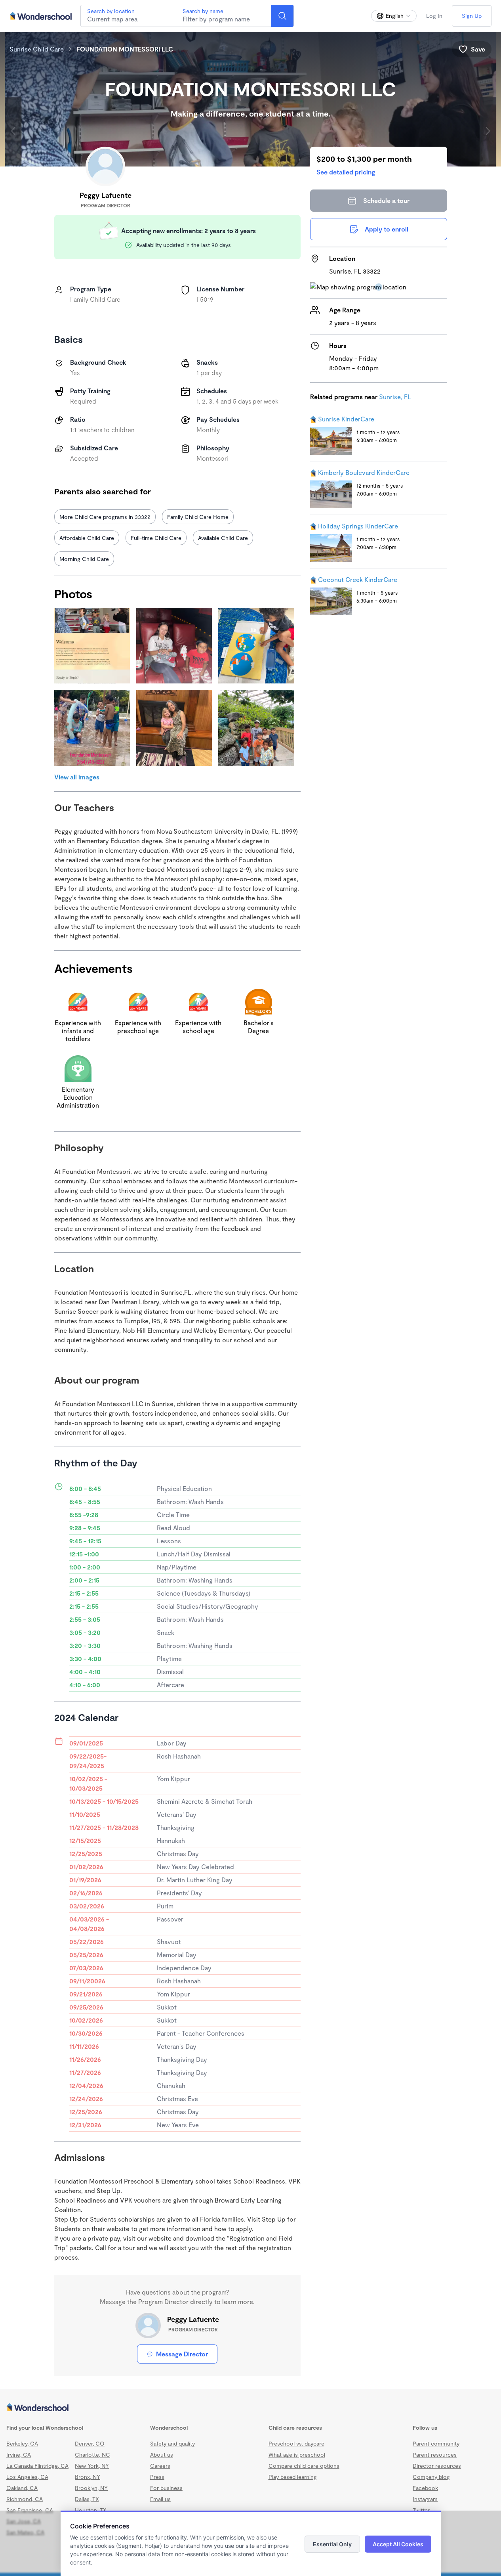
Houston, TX (91, 2510)
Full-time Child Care (156, 538)
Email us (160, 2499)
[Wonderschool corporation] (250, 2408)
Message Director (182, 2354)
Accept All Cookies (398, 2544)
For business (166, 2488)
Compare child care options (304, 2466)
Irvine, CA (19, 2454)
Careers (160, 2466)
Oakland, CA (22, 2488)
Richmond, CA (25, 2499)
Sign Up (472, 16)
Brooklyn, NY (91, 2488)
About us (162, 2454)
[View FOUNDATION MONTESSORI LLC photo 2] (174, 646)
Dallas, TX (87, 2499)
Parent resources (435, 2454)
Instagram (425, 2499)
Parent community (436, 2443)
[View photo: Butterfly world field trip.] (256, 728)
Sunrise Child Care (37, 49)
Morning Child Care (84, 559)
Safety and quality (172, 2443)
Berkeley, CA (22, 2443)
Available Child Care (223, 538)
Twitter (421, 2510)
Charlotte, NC (92, 2454)
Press (157, 2477)
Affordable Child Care (87, 538)
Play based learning (293, 2477)
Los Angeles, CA (27, 2477)
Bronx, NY (88, 2477)
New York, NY (92, 2466)
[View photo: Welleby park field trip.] (92, 728)
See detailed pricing (346, 172)
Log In (434, 16)
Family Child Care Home (198, 517)
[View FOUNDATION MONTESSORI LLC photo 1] (92, 646)
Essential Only (332, 2544)
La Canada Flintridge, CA (37, 2466)
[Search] (282, 16)
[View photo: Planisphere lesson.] (256, 646)
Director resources (437, 2466)
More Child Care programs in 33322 (105, 517)
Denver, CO (90, 2443)
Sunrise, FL (395, 397)
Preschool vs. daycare (296, 2443)
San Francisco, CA (30, 2510)
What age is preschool (297, 2454)
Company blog (431, 2477)
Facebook (425, 2488)
